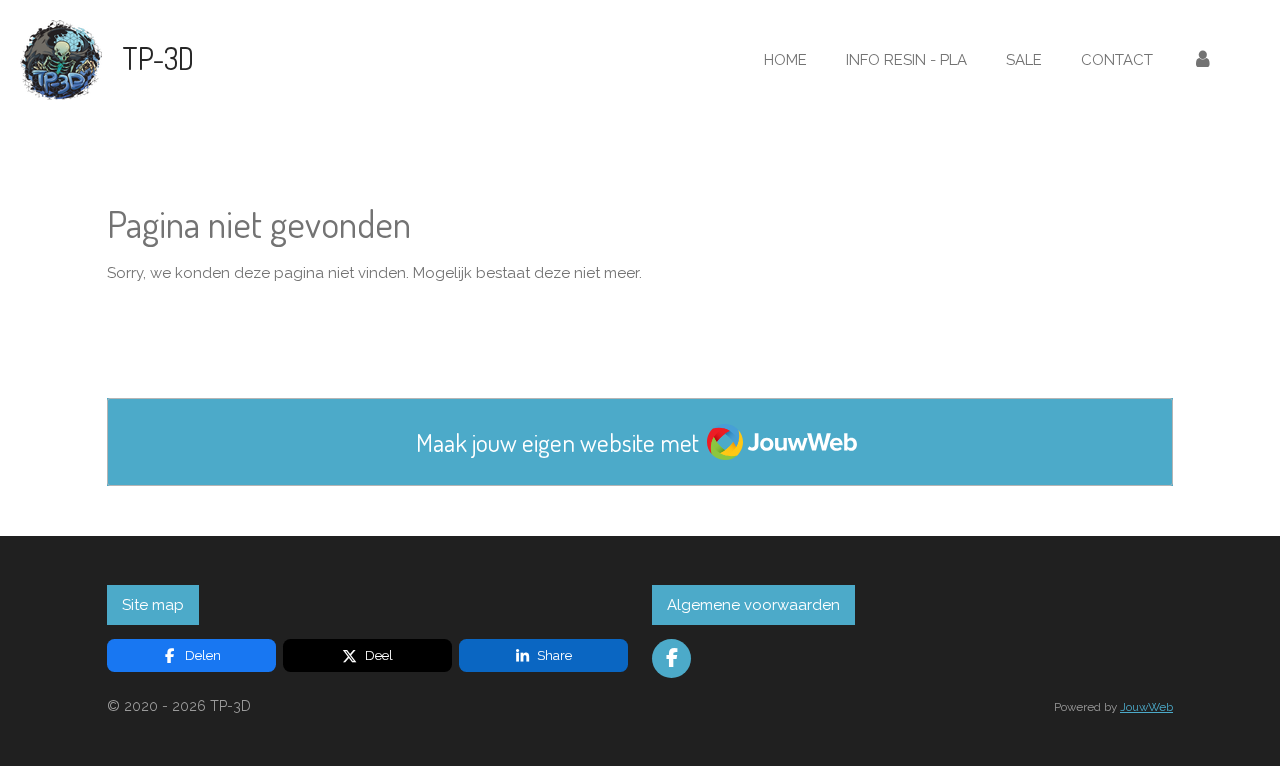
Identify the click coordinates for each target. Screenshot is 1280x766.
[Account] (1202, 60)
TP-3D (158, 58)
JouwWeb (1146, 707)
